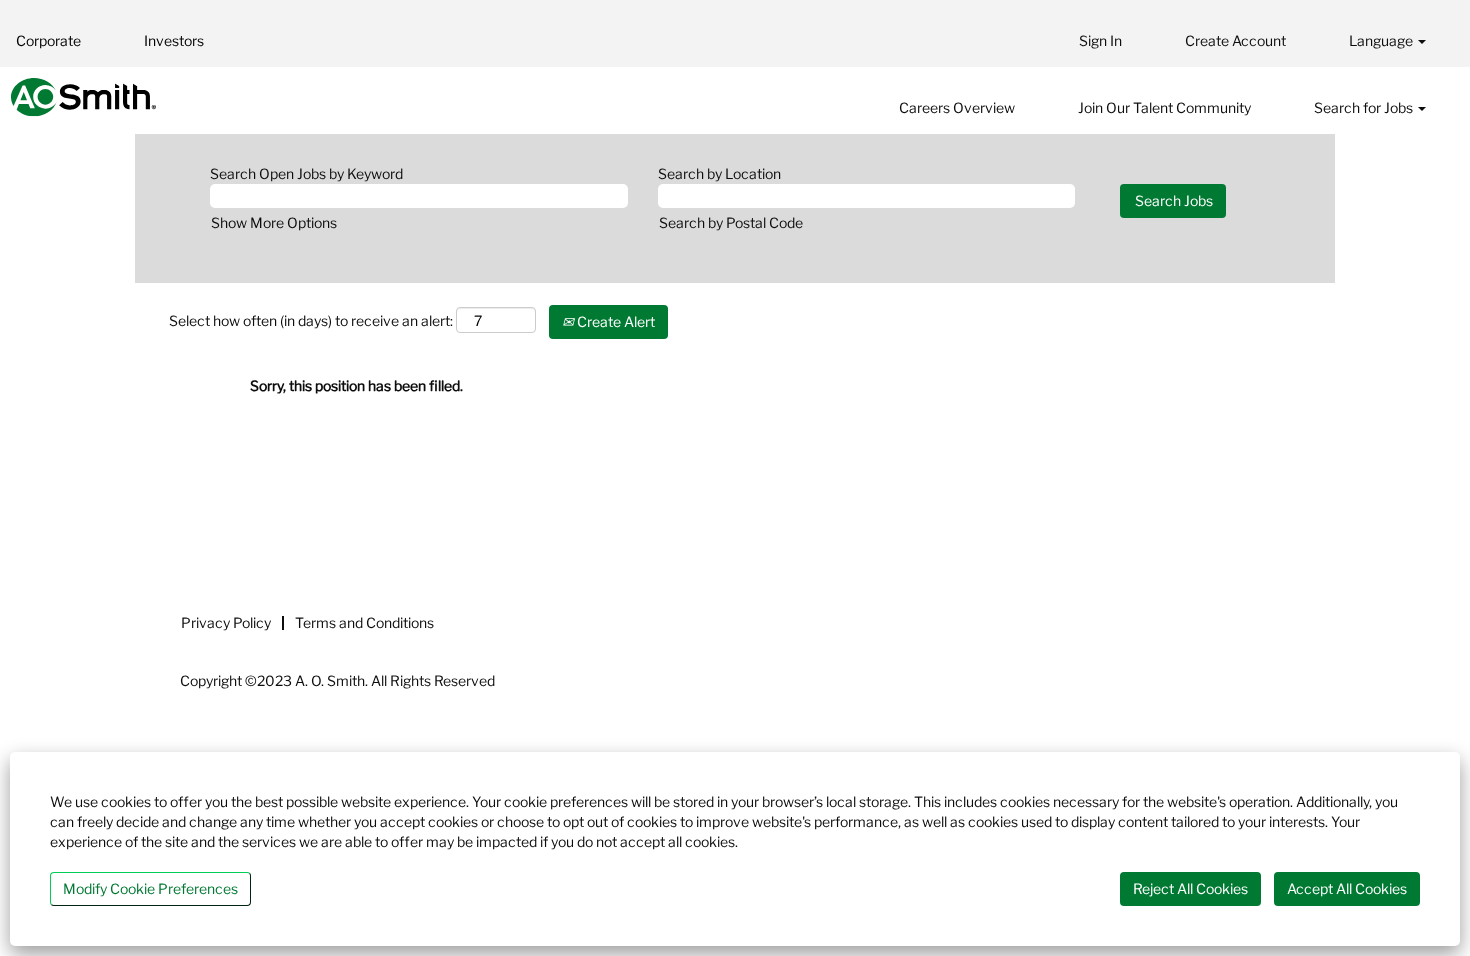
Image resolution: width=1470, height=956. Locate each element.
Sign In (1100, 40)
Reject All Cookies (1190, 888)
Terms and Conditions (364, 622)
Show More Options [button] (274, 222)
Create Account (1235, 40)
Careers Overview (957, 107)
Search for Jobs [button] (1365, 107)
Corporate (48, 40)
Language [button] (1382, 40)
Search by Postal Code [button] (731, 222)
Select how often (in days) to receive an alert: (311, 320)
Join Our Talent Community (1164, 107)
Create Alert (614, 321)
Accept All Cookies (1347, 888)
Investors (174, 40)
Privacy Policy (226, 622)
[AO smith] (83, 97)
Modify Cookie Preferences (150, 888)
